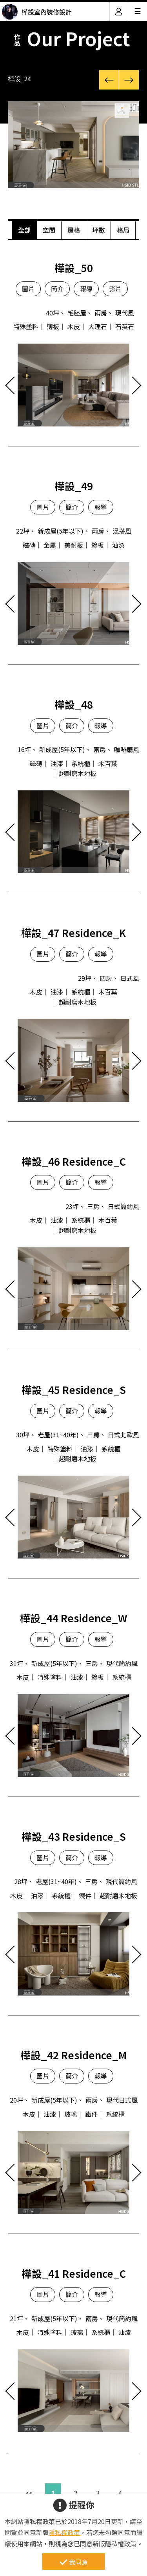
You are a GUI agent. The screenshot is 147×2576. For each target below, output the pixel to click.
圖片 (28, 288)
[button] (109, 80)
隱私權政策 (64, 2532)
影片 (115, 288)
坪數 (98, 230)
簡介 (57, 288)
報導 (86, 288)
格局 (123, 230)
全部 (24, 230)
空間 (49, 230)
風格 (74, 230)
